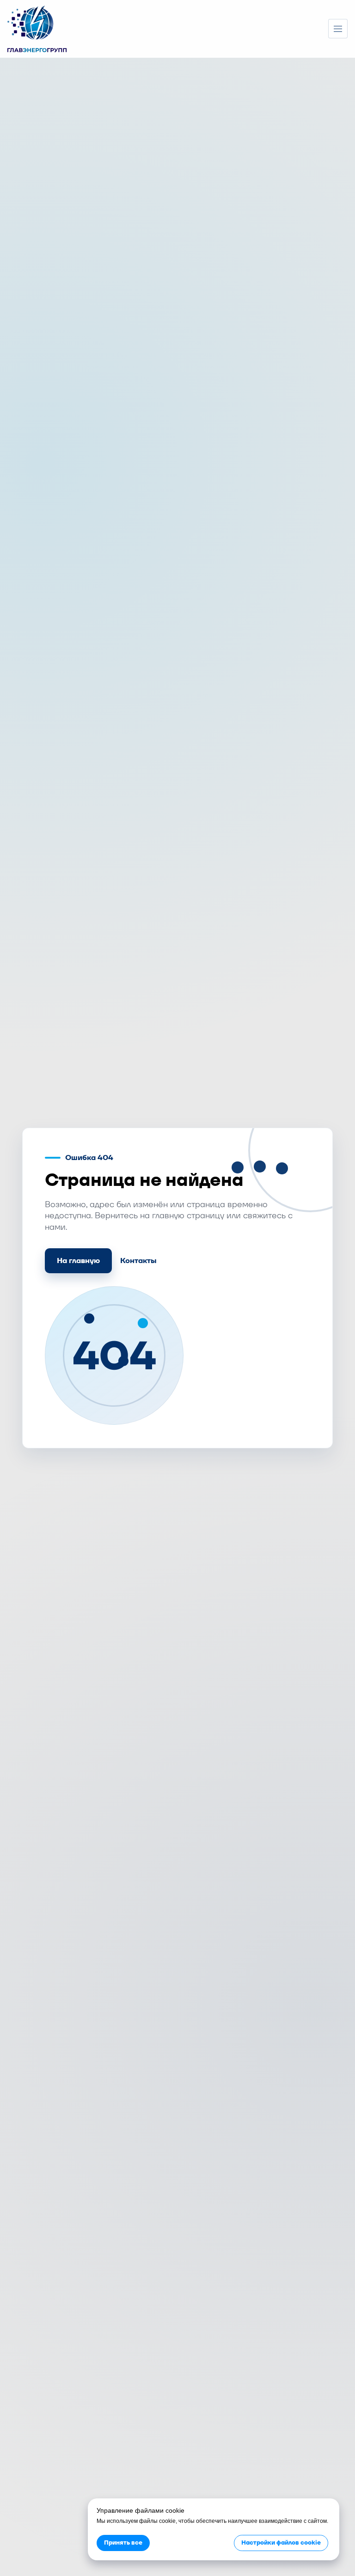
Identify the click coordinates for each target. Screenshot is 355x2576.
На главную (78, 1261)
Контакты (138, 1261)
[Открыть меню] (338, 29)
